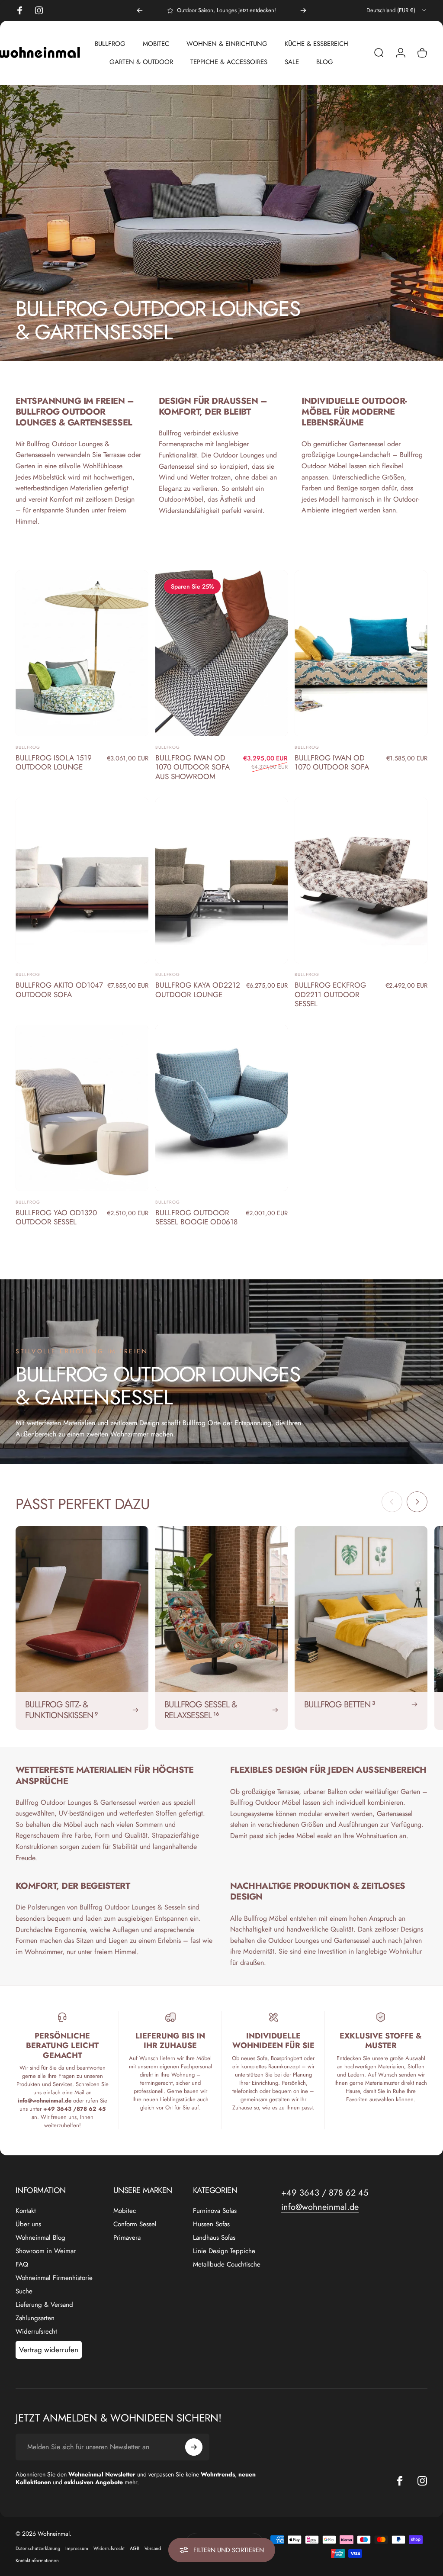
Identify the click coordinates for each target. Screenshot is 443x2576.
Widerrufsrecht (36, 2332)
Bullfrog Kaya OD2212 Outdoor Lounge (198, 990)
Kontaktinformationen (37, 2560)
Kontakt (26, 2211)
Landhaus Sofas (214, 2238)
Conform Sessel (135, 2224)
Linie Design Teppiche (224, 2251)
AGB (135, 2548)
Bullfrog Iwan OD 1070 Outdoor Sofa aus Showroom (193, 767)
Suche (24, 2291)
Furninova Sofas (215, 2211)
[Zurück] (140, 10)
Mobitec (125, 2211)
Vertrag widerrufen (49, 2350)
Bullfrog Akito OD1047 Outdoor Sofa (59, 990)
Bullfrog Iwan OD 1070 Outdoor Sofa (332, 763)
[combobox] (397, 10)
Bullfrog (28, 747)
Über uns (28, 2224)
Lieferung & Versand (44, 2305)
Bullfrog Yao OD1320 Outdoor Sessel (56, 1217)
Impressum (77, 2548)
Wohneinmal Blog (40, 2238)
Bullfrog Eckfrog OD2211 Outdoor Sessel (330, 994)
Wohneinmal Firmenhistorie (54, 2278)
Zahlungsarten (35, 2318)
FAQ (22, 2265)
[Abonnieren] (194, 2447)
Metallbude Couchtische (227, 2265)
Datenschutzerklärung (38, 2548)
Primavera (127, 2238)
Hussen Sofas (211, 2224)
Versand (153, 2548)
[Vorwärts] (303, 10)
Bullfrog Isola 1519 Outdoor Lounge (54, 763)
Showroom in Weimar (46, 2251)
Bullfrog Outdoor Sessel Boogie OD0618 (196, 1217)
